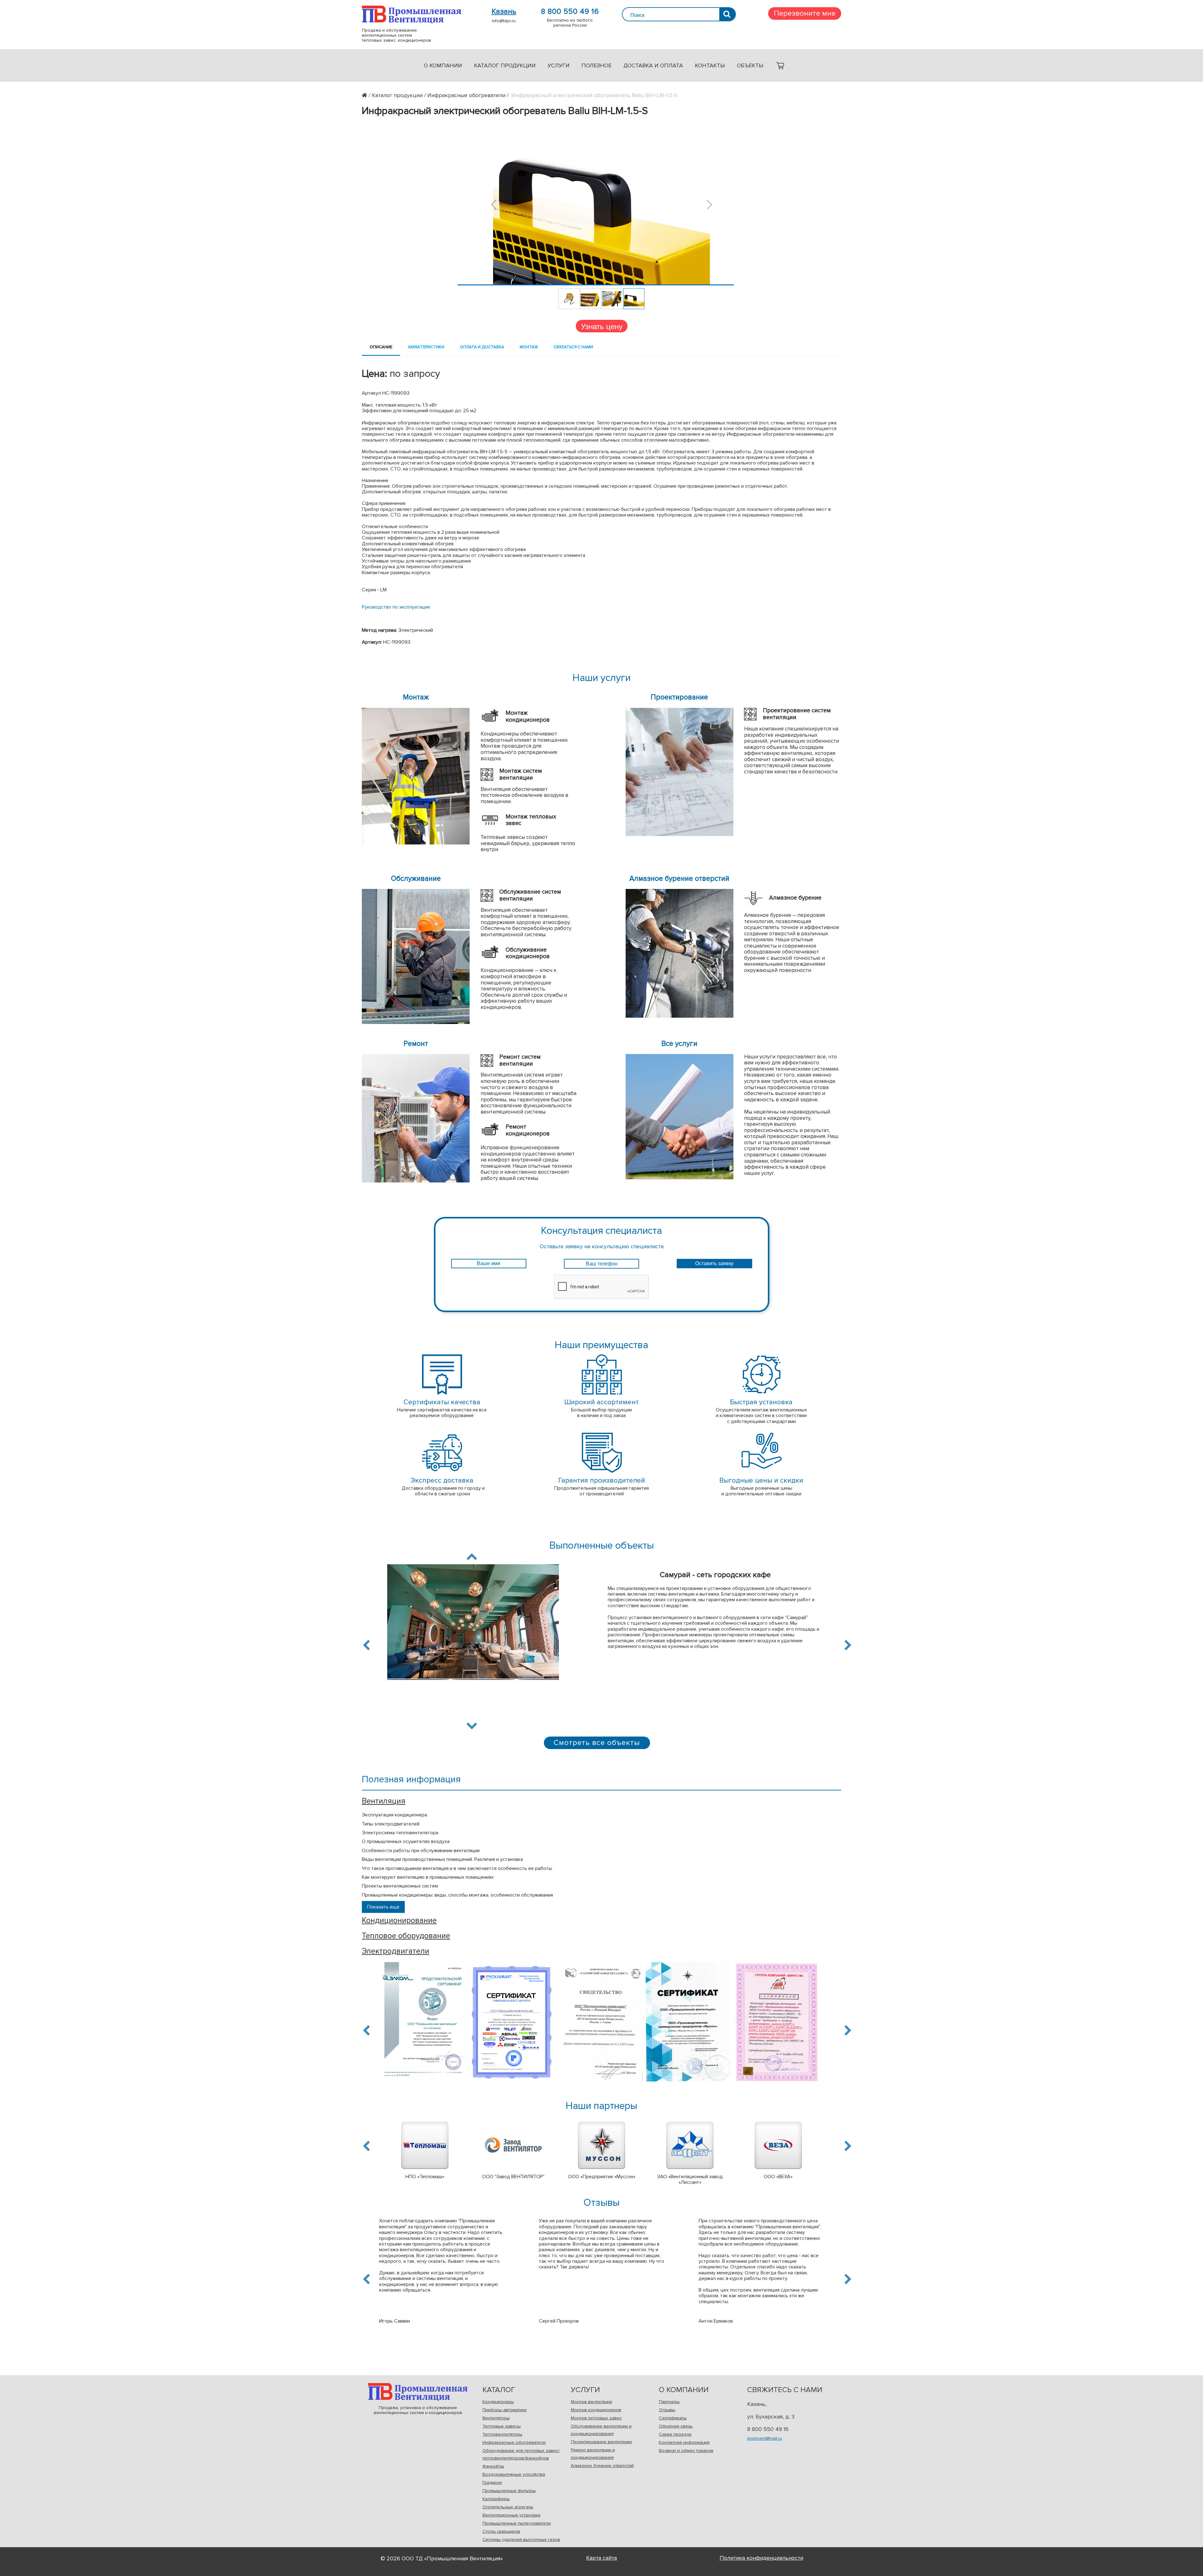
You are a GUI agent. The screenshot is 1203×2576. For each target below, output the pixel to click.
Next (472, 1725)
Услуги (559, 65)
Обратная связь (676, 2426)
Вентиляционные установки (511, 2515)
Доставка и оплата (653, 65)
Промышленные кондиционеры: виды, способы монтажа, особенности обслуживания (457, 1895)
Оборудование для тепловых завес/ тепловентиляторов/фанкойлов (521, 2454)
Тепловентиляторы (502, 2434)
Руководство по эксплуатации (396, 607)
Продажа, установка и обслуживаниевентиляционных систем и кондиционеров (418, 2392)
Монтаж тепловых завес (596, 2418)
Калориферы (496, 2499)
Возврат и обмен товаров (686, 2451)
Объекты (750, 65)
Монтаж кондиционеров (596, 2410)
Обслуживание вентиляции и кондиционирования (601, 2430)
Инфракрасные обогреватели (514, 2442)
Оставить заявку (714, 1263)
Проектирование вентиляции (601, 2442)
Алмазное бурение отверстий (602, 2466)
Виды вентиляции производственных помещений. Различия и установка (442, 1859)
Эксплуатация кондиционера (394, 1815)
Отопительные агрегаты (508, 2507)
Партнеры (669, 2402)
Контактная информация (684, 2442)
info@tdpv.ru (504, 21)
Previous (367, 1645)
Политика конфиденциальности (761, 2558)
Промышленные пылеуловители (517, 2523)
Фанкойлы (493, 2466)
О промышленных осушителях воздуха (406, 1841)
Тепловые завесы (502, 2426)
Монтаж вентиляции (591, 2402)
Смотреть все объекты (597, 1743)
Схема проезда (675, 2434)
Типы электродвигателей (391, 1824)
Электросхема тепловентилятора (400, 1833)
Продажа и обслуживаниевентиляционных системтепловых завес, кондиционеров (411, 15)
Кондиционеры (498, 2402)
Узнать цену (602, 326)
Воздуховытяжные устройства (514, 2474)
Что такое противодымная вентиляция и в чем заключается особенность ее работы (457, 1868)
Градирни (492, 2483)
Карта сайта (601, 2558)
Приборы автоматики (505, 2410)
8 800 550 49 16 (570, 12)
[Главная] (367, 95)
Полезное (596, 65)
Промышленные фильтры (509, 2491)
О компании (443, 65)
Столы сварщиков (501, 2531)
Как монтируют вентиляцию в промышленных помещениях (428, 1877)
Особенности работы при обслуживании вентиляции (421, 1851)
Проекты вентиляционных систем (400, 1886)
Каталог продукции (505, 65)
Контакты (710, 65)
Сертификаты (673, 2418)
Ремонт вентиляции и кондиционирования (593, 2454)
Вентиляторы (496, 2418)
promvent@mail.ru (765, 2438)
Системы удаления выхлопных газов (521, 2540)
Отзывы (667, 2410)
